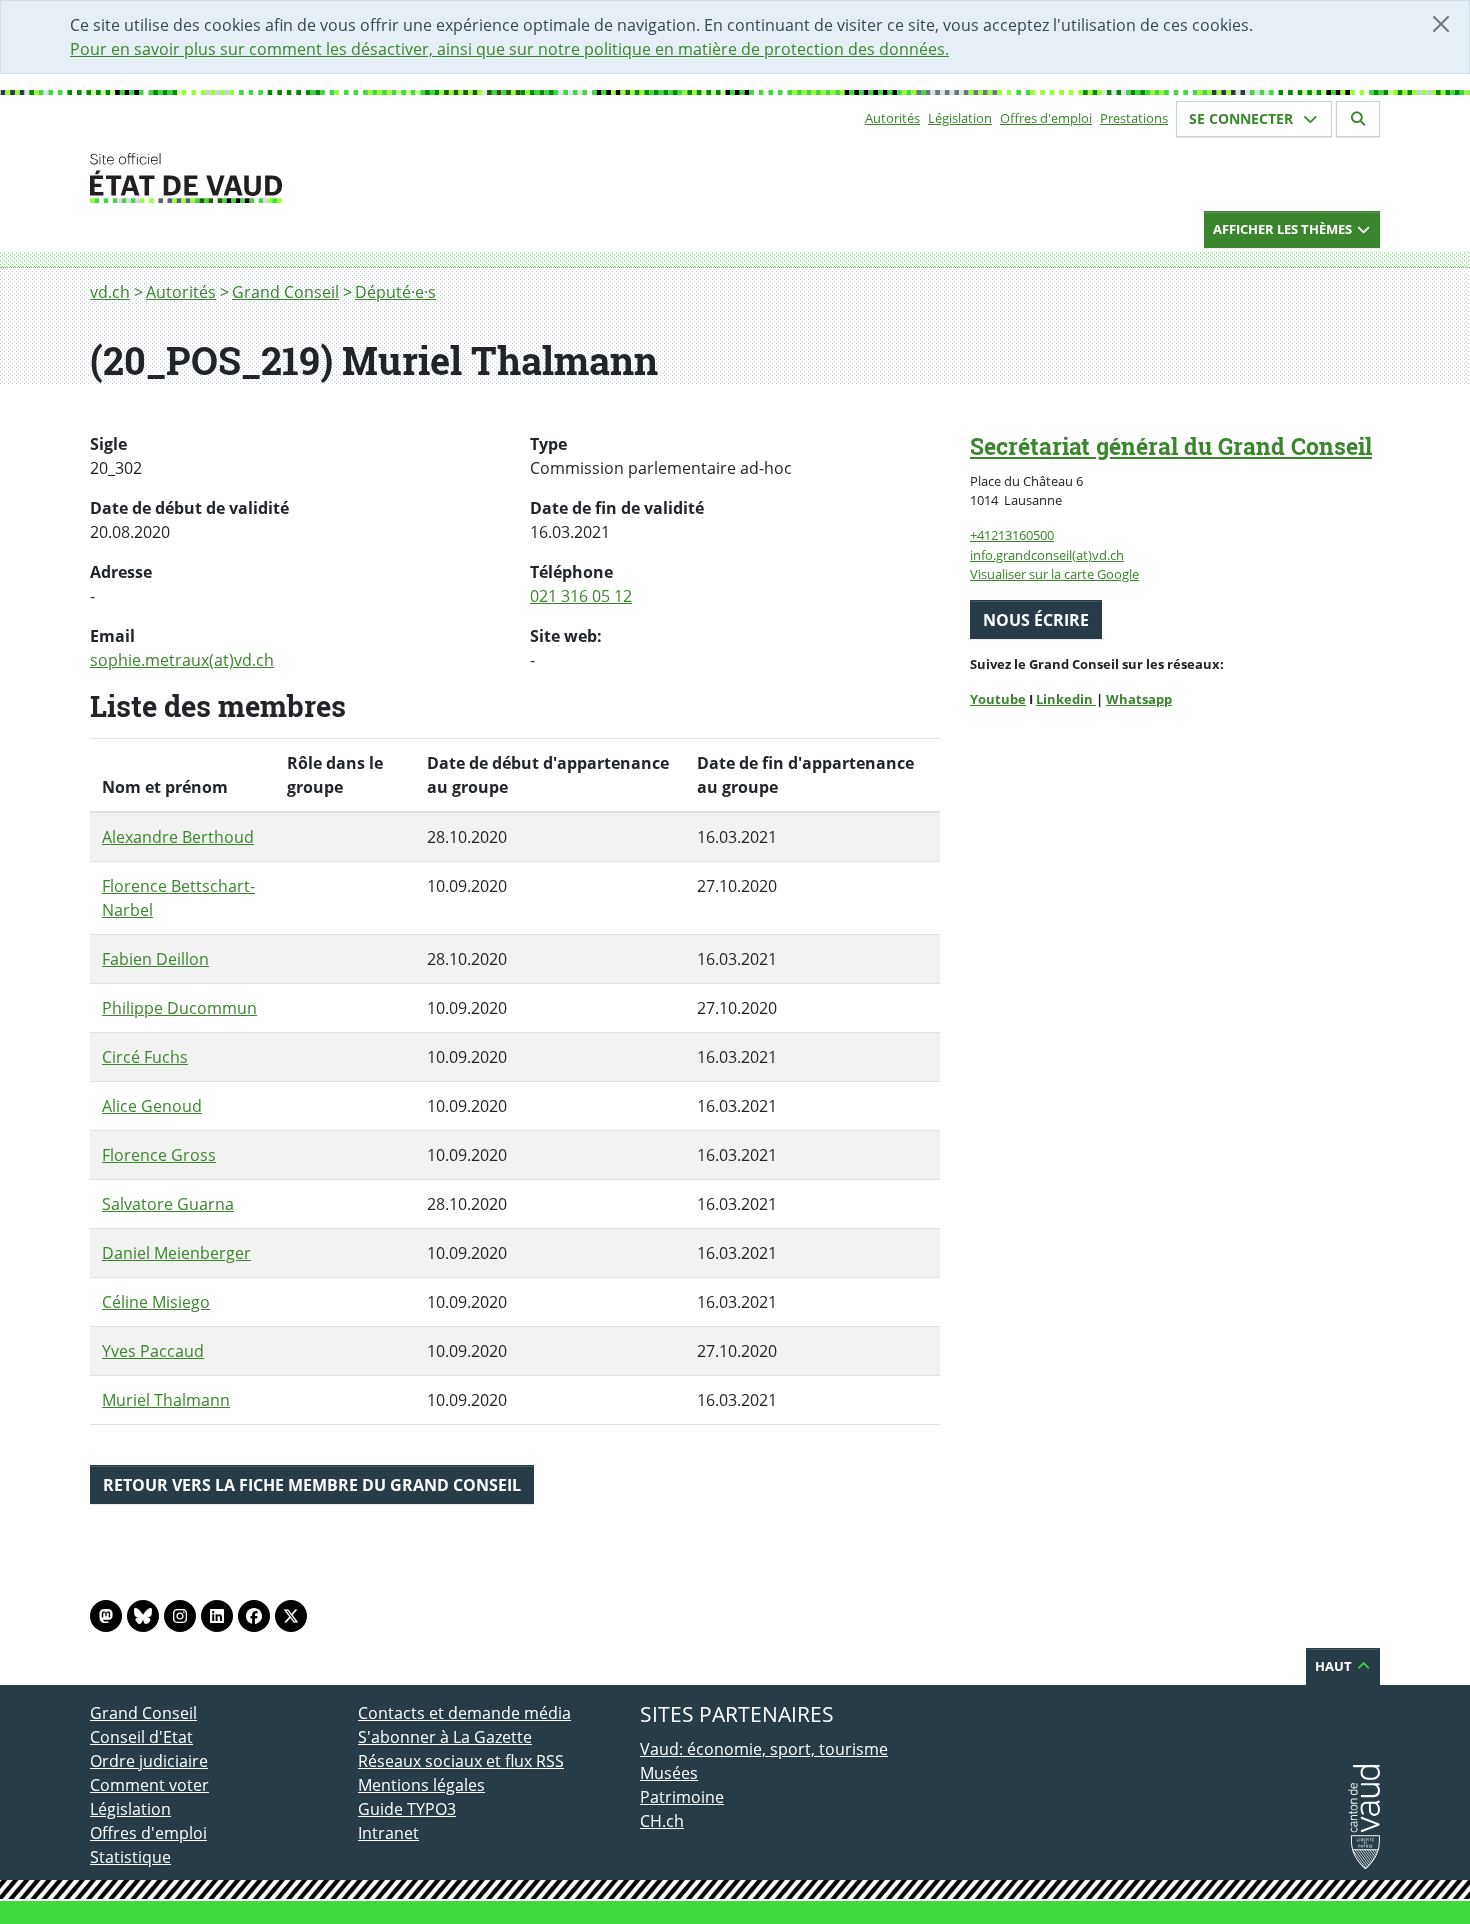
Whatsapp (1139, 699)
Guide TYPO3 (407, 1809)
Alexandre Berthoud (178, 837)
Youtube (998, 699)
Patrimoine (682, 1797)
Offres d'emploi (1046, 118)
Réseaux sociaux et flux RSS (461, 1761)
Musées (669, 1773)
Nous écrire (1036, 620)
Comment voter (149, 1785)
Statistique (130, 1857)
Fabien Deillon (155, 959)
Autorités (892, 118)
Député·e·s (395, 292)
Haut (1335, 1666)
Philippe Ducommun (179, 1008)
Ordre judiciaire (149, 1761)
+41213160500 (1012, 535)
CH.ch (662, 1821)
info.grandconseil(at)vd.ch (1047, 555)
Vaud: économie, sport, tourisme (764, 1749)
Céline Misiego (156, 1302)
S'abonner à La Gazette (445, 1737)
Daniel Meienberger (176, 1253)
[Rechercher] (1358, 119)
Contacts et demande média (464, 1713)
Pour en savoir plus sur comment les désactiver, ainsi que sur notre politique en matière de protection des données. (509, 49)
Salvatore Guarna (168, 1204)
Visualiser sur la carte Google (1054, 574)
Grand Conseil (285, 292)
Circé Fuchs (145, 1057)
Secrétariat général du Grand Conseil (1171, 446)
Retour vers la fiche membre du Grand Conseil (312, 1485)
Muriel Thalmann (166, 1400)
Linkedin (1066, 699)
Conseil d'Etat (141, 1737)
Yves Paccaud (153, 1351)
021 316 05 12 (581, 596)
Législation (960, 118)
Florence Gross (159, 1155)
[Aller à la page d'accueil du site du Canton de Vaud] (350, 178)
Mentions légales (421, 1785)
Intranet (388, 1833)
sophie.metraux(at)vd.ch (182, 660)
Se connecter (1243, 118)
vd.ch (110, 292)
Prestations (1134, 118)
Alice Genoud (152, 1106)
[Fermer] (1441, 24)
